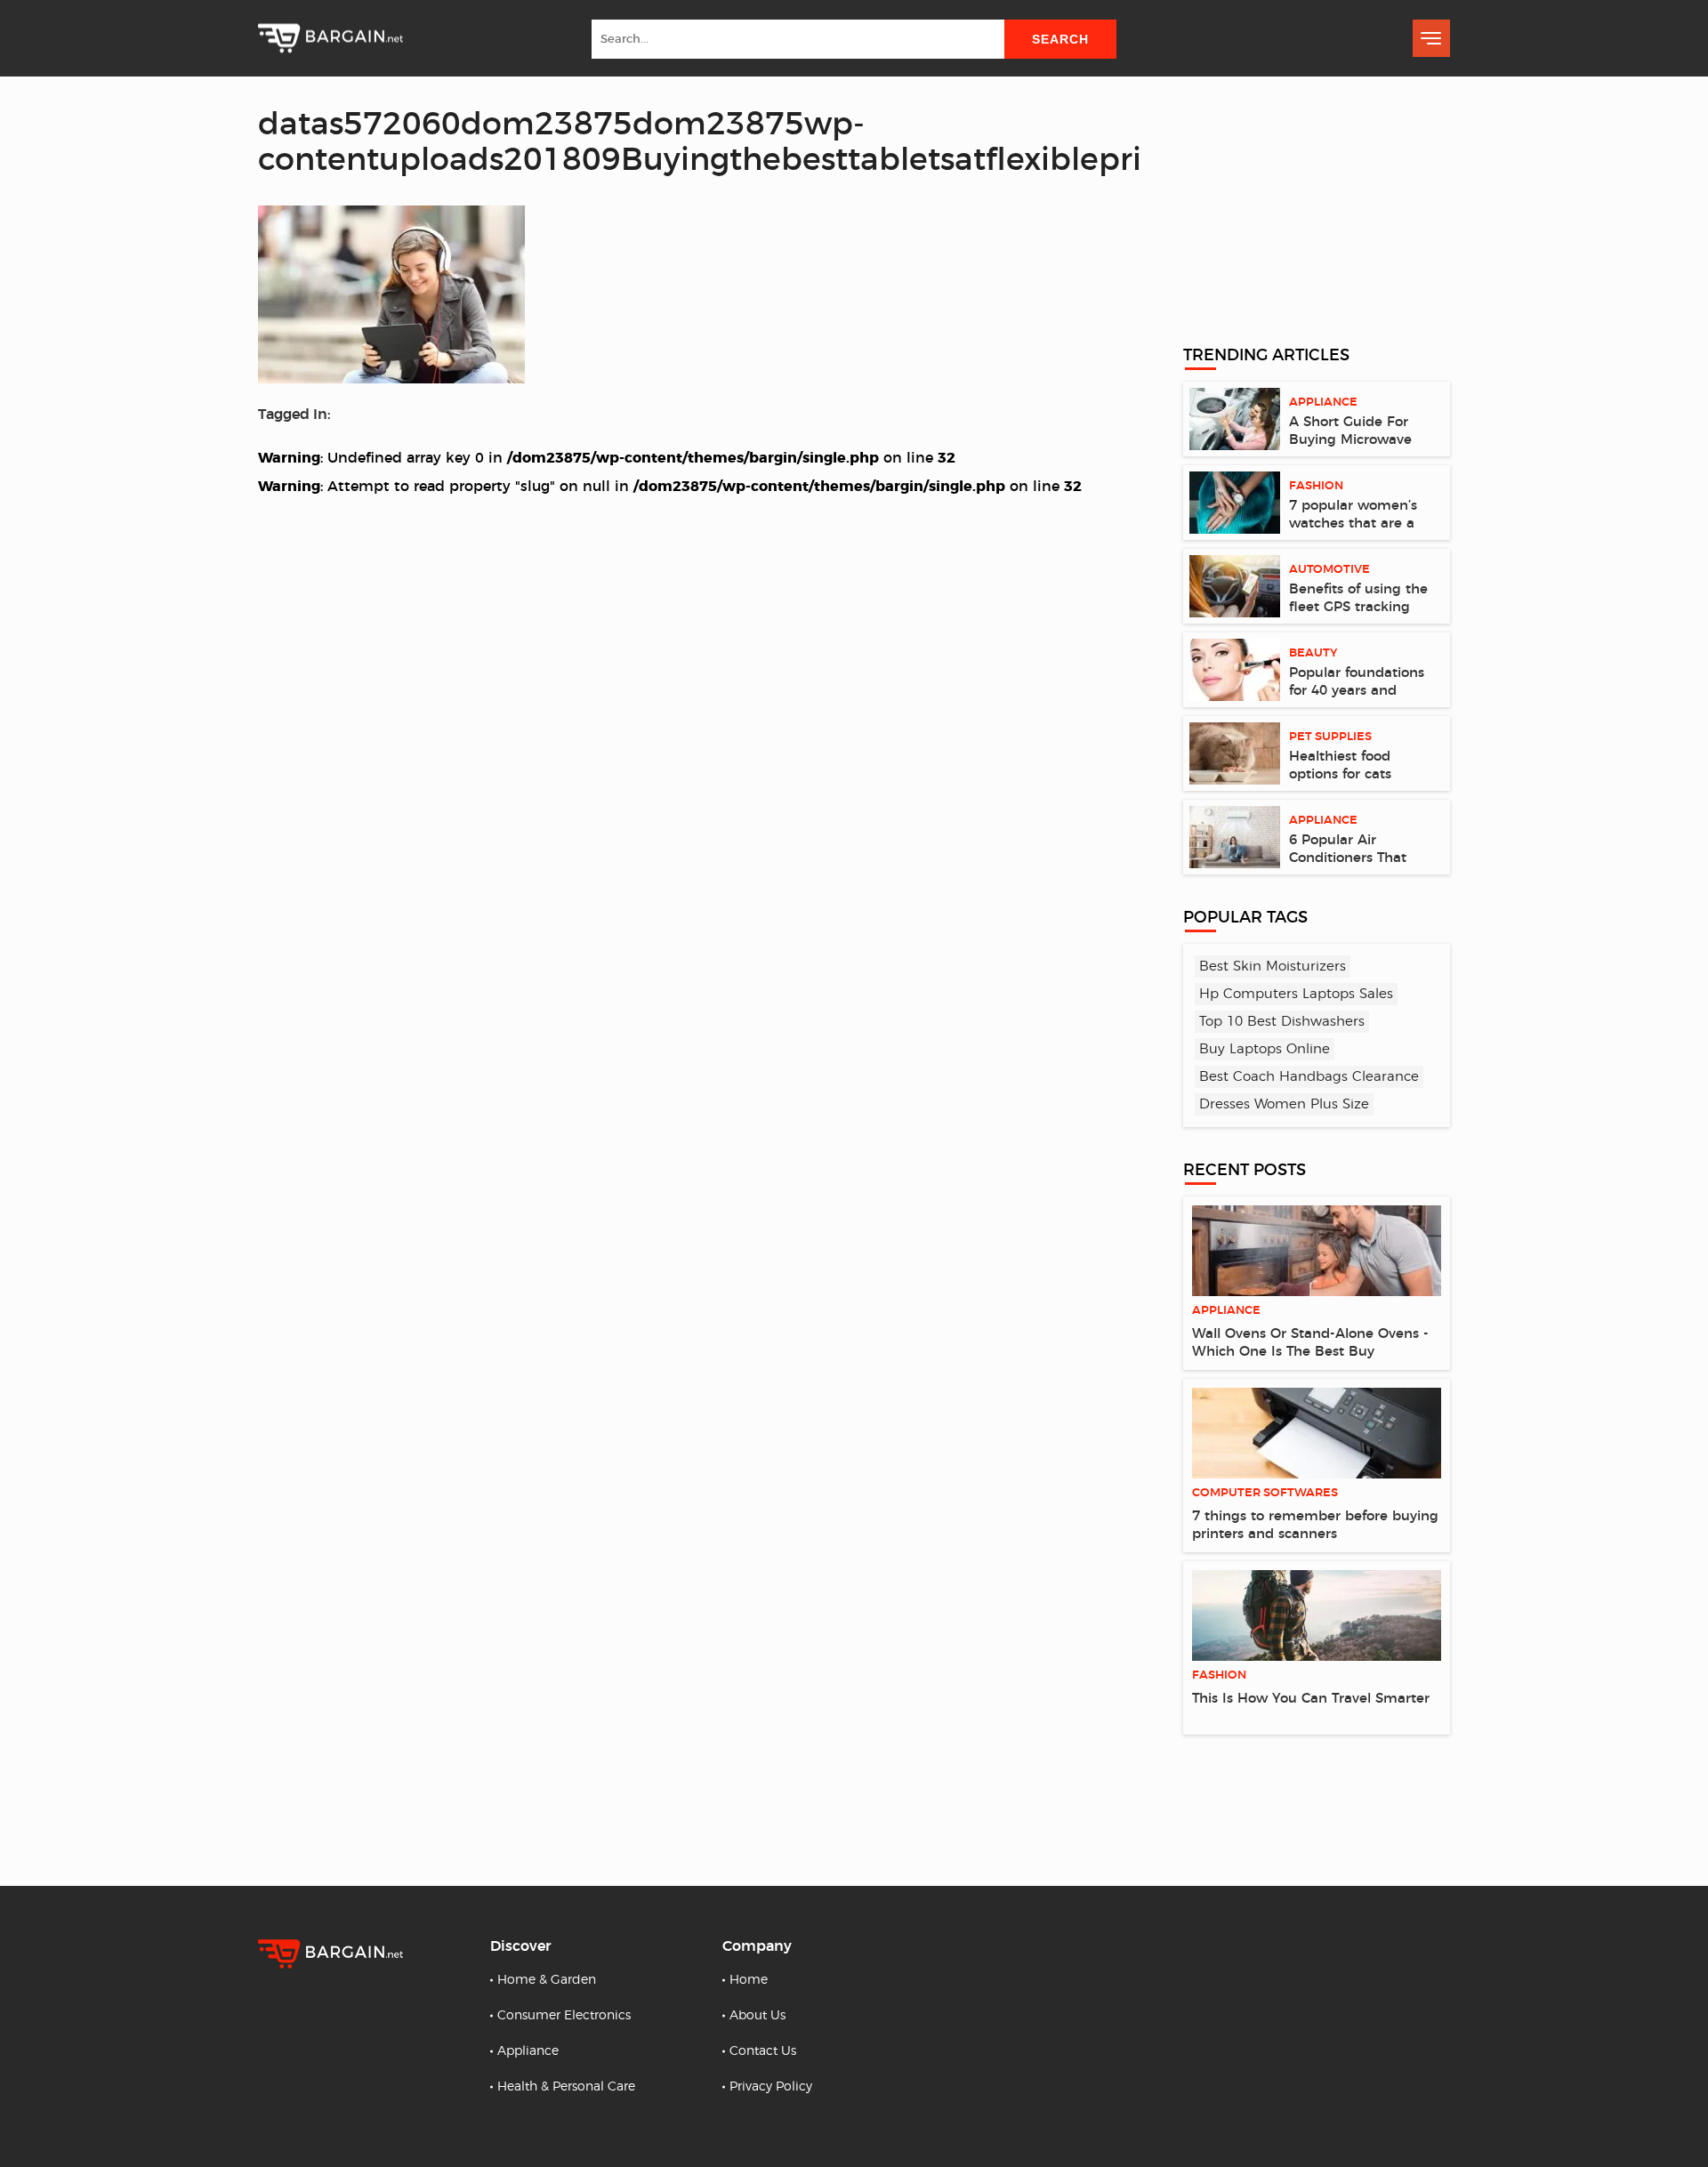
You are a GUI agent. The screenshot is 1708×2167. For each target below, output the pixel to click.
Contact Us (763, 2051)
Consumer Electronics (564, 2016)
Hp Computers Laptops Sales (1296, 994)
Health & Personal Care (566, 2087)
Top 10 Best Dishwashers (1282, 1022)
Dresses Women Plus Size (1284, 1104)
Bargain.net (330, 39)
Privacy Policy (771, 2087)
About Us (757, 2016)
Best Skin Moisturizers (1273, 967)
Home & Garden (547, 1980)
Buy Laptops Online (1265, 1049)
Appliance (528, 2051)
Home (749, 1980)
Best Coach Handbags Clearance (1309, 1077)
